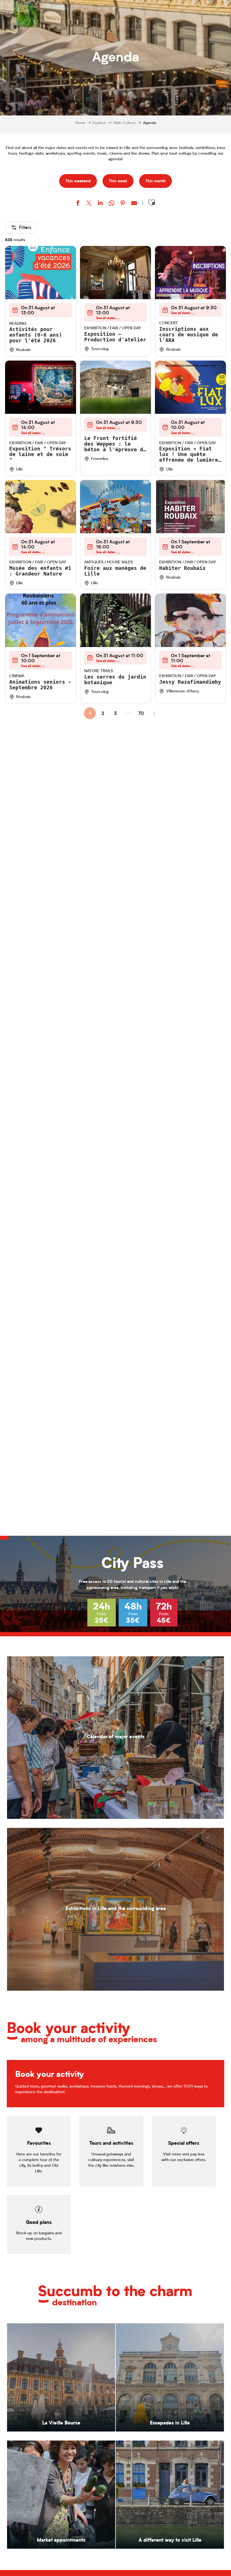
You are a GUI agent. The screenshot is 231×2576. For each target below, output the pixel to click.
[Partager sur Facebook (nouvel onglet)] (78, 204)
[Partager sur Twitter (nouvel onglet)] (89, 204)
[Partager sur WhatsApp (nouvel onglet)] (112, 204)
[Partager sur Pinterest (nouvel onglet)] (123, 204)
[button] (152, 203)
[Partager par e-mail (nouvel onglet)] (134, 204)
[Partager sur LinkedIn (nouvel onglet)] (100, 204)
